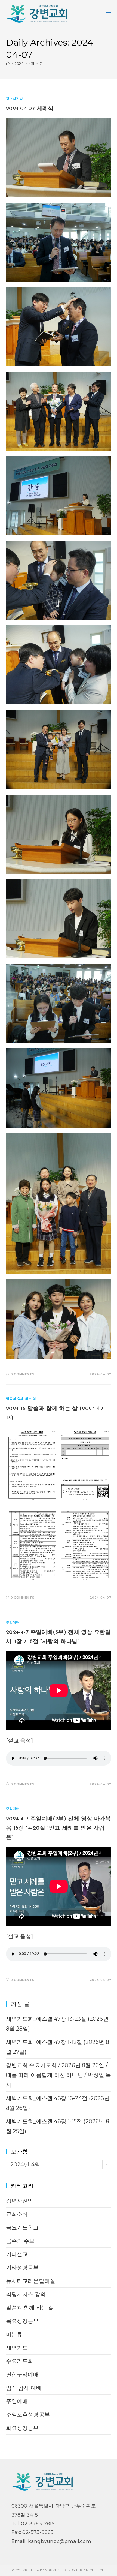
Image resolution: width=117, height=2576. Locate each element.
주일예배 (13, 1622)
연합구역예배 (22, 2374)
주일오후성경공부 (28, 2415)
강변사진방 (15, 99)
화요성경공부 (22, 2428)
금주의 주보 (20, 2241)
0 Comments (22, 1374)
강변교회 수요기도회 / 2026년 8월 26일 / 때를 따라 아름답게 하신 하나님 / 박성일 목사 (59, 2075)
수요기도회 (20, 2361)
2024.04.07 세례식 (30, 109)
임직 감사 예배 (24, 2388)
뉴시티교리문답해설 (31, 2281)
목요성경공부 (22, 2321)
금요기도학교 (22, 2227)
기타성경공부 (22, 2268)
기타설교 (17, 2254)
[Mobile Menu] (109, 14)
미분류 (14, 2334)
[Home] (8, 64)
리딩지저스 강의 (26, 2294)
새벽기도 (17, 2348)
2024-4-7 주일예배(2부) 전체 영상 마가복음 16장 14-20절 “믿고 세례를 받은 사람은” (59, 1828)
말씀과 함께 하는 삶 (21, 1399)
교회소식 (17, 2214)
